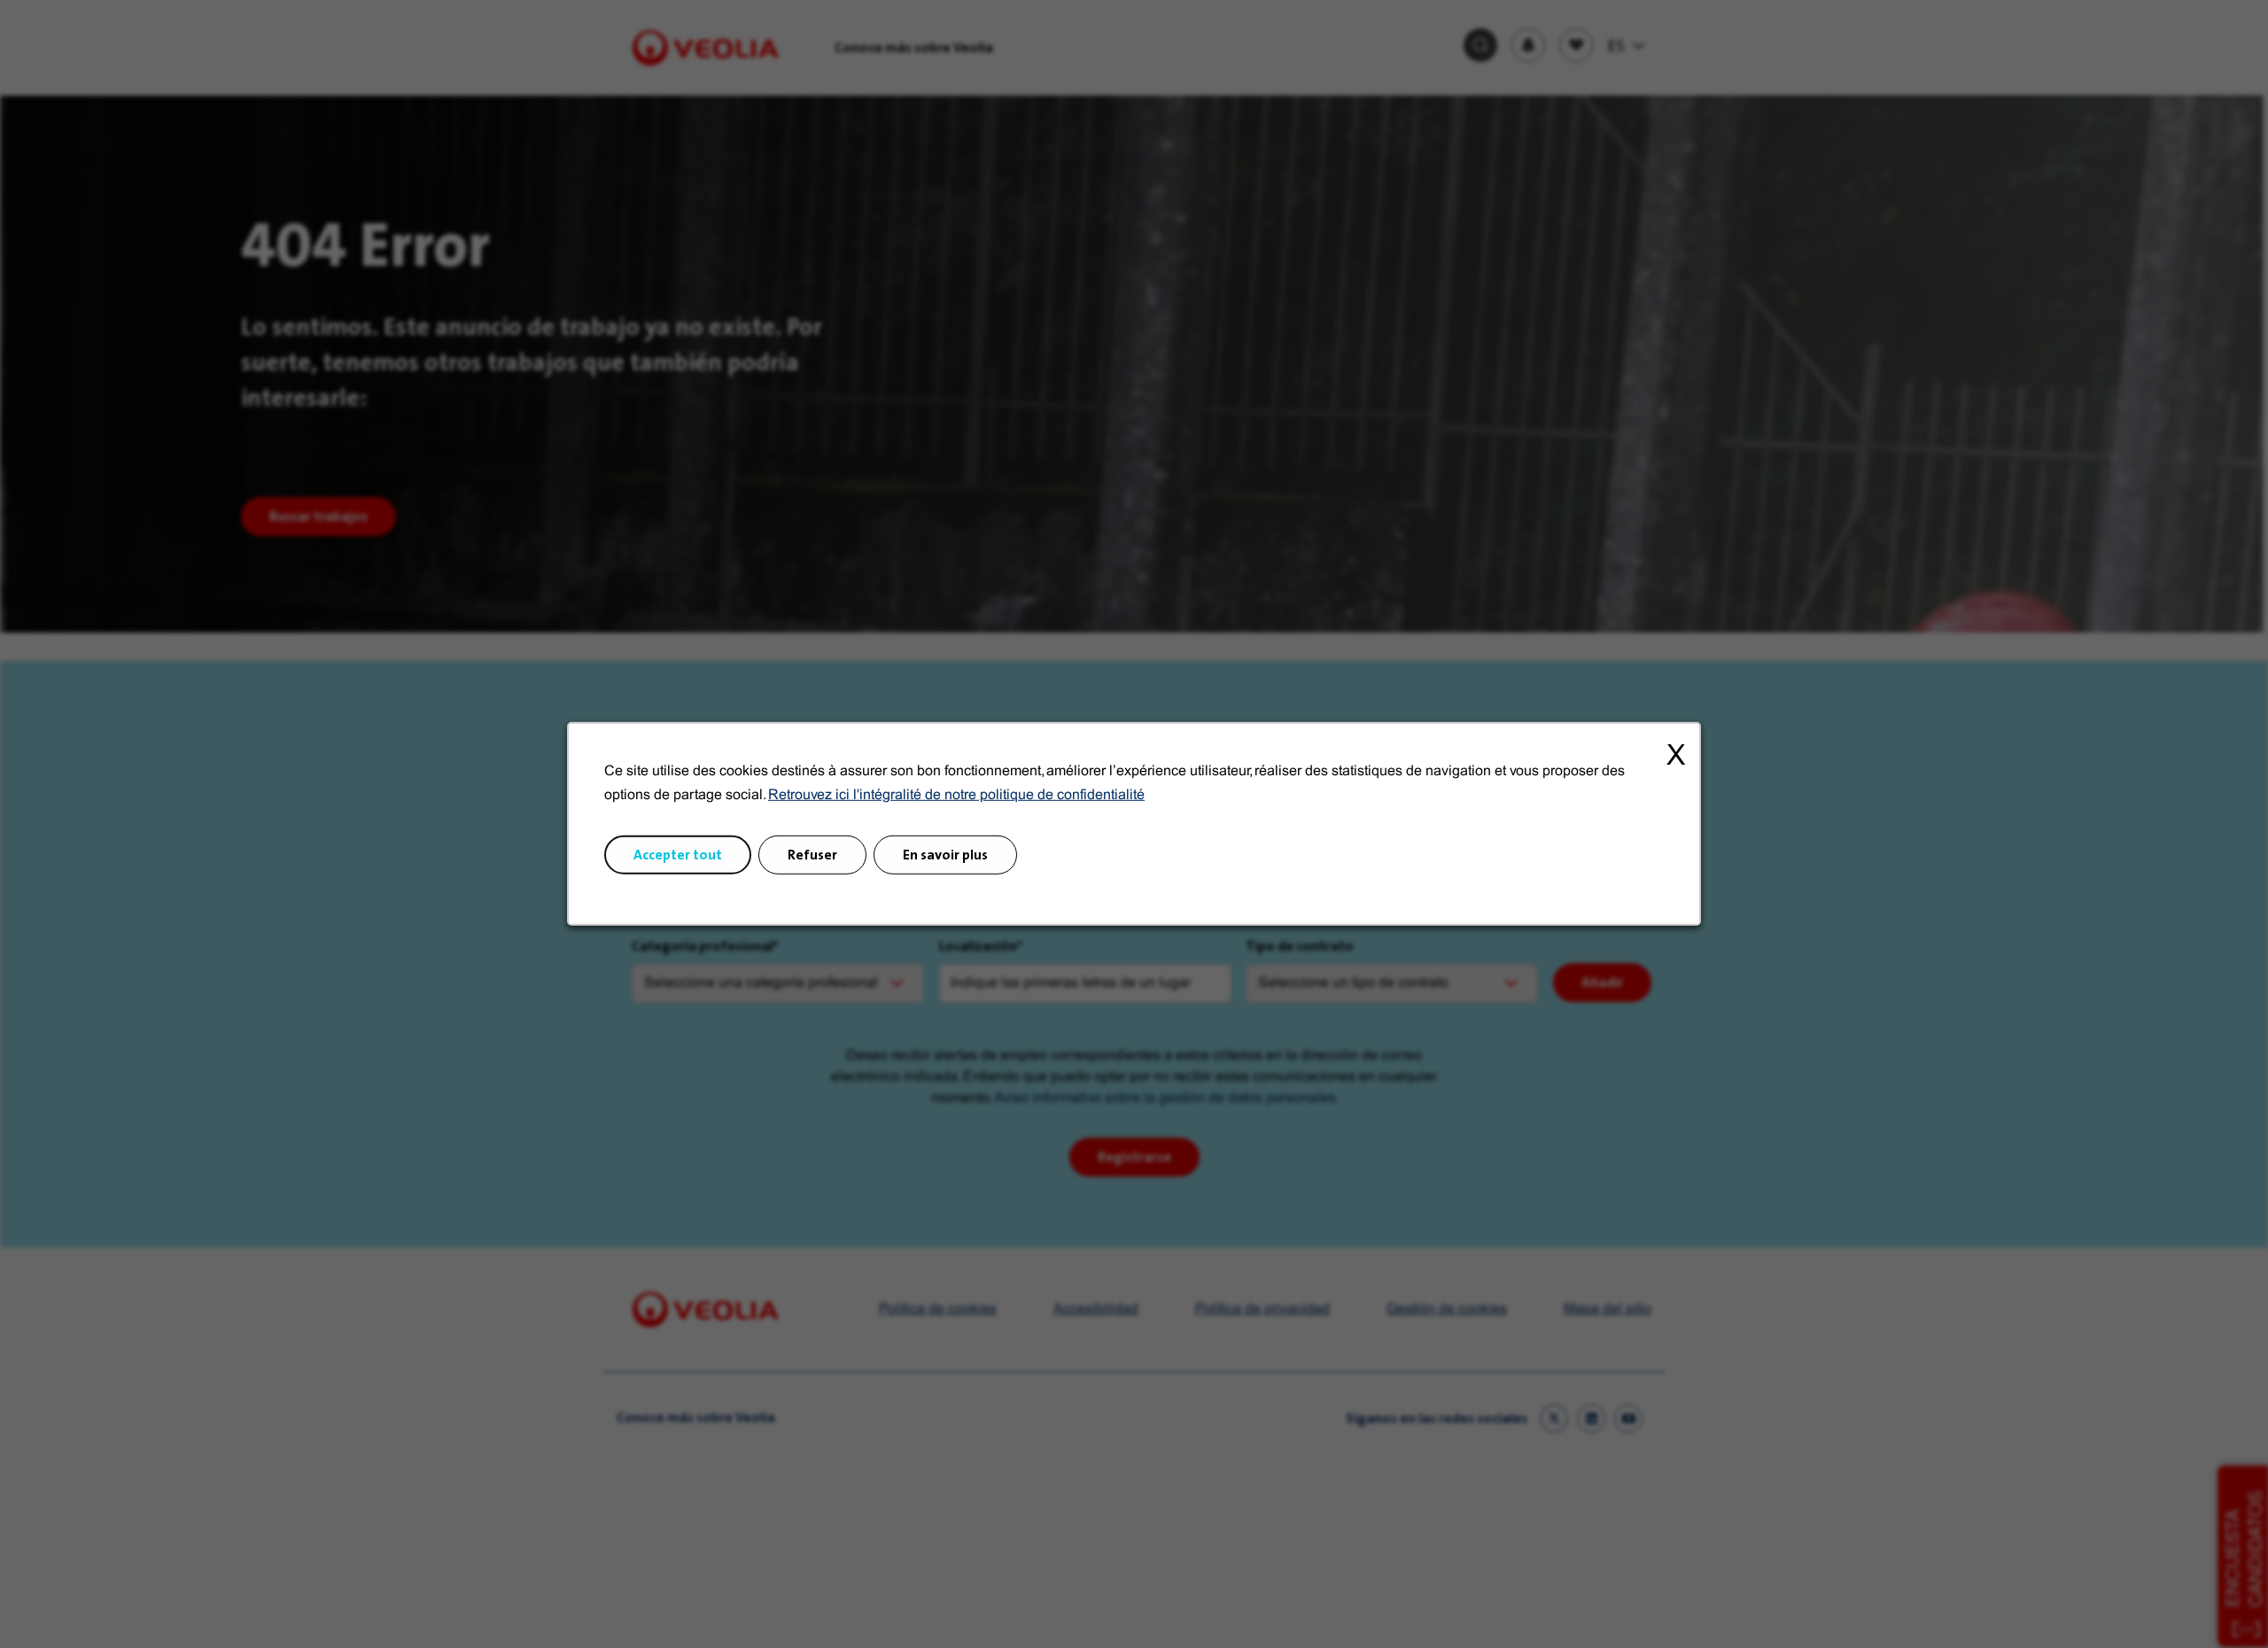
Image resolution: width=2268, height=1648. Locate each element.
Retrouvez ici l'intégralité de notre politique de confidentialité (956, 795)
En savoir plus (945, 855)
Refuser (812, 855)
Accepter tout (678, 855)
